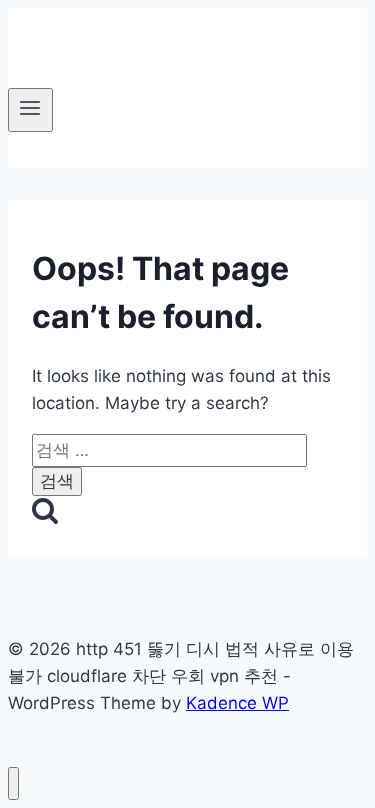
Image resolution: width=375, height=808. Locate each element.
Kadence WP (237, 703)
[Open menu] (30, 110)
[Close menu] (13, 783)
